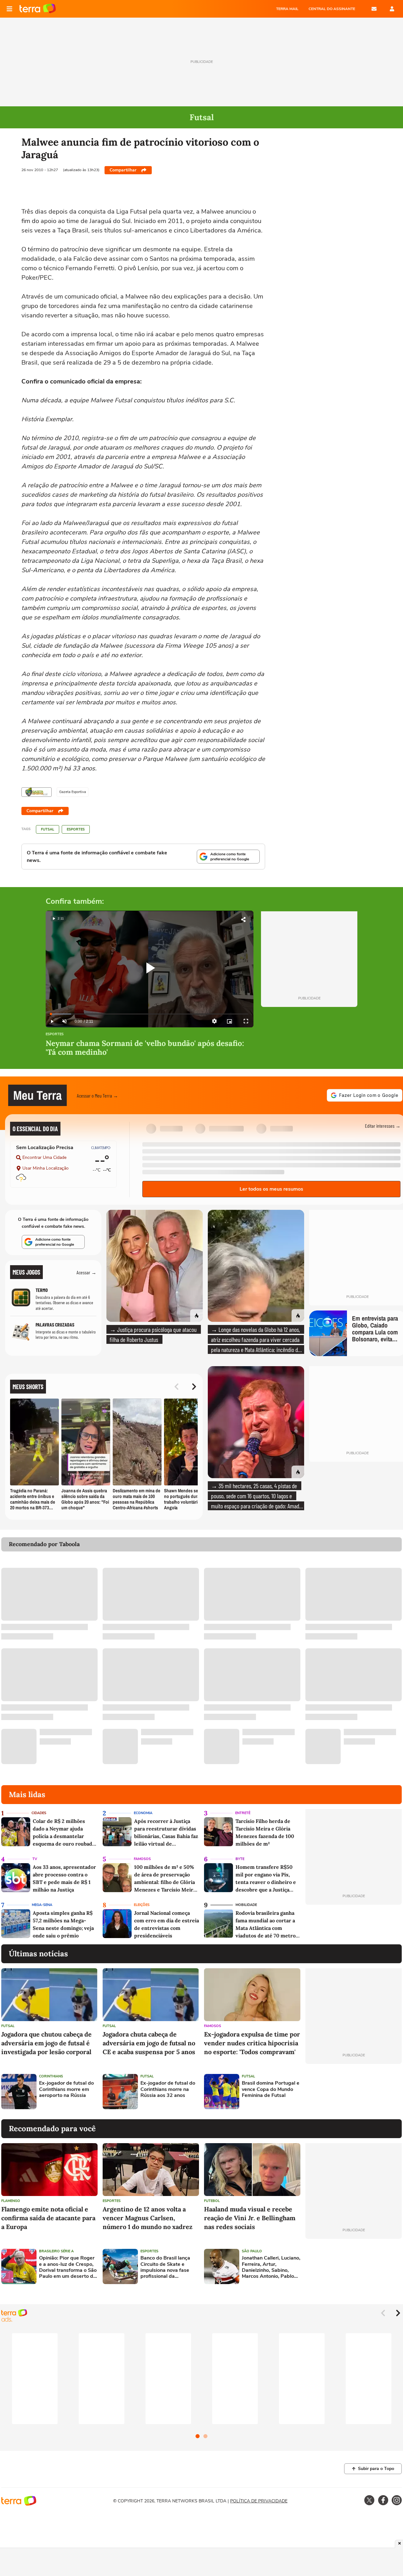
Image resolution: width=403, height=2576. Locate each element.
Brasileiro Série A (56, 2251)
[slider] (150, 1014)
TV (35, 1859)
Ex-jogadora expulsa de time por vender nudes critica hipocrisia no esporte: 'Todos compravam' (252, 2043)
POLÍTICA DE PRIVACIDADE (259, 2501)
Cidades (39, 1813)
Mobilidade (246, 1905)
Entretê (243, 1813)
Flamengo (11, 2201)
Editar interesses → (383, 1126)
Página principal (38, 9)
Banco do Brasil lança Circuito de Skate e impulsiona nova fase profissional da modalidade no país (165, 2267)
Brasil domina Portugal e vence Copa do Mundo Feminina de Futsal (271, 2089)
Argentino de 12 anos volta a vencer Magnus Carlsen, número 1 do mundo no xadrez (148, 2218)
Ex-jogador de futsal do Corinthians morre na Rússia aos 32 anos (168, 2089)
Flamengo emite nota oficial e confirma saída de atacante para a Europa (48, 2218)
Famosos (142, 1859)
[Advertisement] (354, 2092)
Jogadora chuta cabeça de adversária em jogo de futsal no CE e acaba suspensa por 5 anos (149, 2043)
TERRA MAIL (287, 9)
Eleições (142, 1905)
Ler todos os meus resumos (271, 1189)
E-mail (374, 9)
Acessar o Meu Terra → (97, 1095)
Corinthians (51, 2076)
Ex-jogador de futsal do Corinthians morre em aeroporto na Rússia (66, 2089)
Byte (240, 1859)
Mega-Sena (42, 1905)
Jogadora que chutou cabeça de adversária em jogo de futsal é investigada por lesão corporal (46, 2043)
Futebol (212, 2201)
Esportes (76, 829)
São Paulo (252, 2251)
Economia (143, 1813)
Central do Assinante (332, 9)
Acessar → (86, 1272)
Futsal (48, 829)
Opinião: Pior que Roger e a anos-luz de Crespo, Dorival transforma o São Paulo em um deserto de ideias (68, 2267)
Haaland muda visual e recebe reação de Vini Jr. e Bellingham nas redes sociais (250, 2218)
